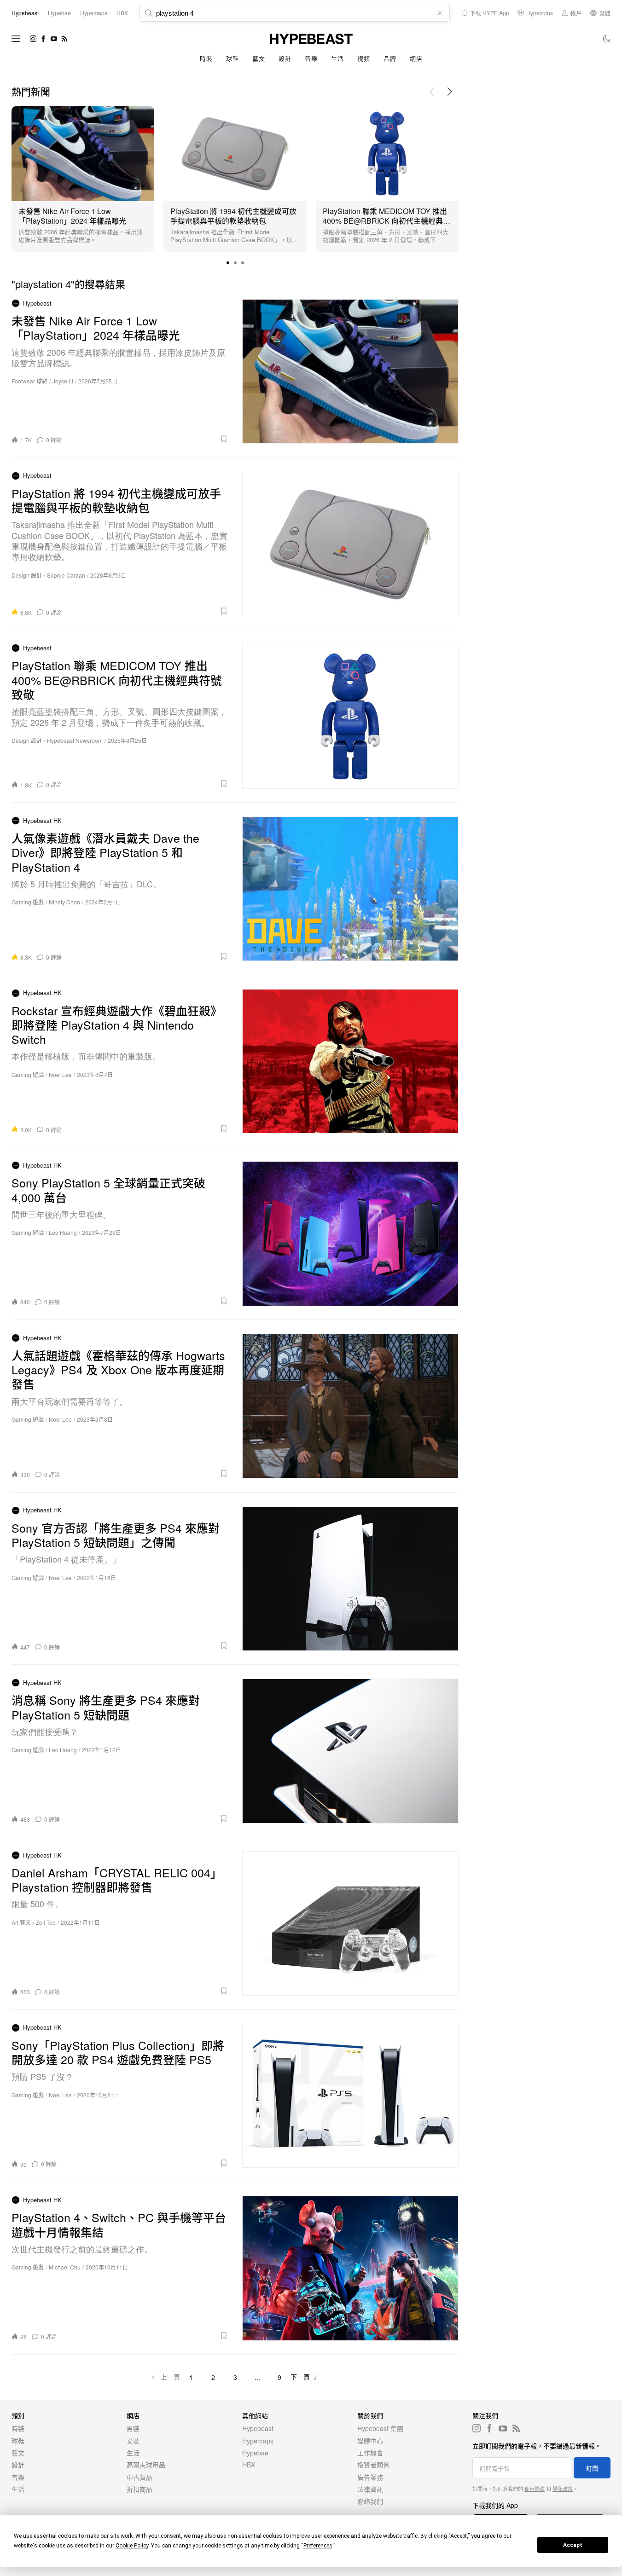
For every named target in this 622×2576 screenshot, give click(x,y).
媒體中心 (370, 2441)
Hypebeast (258, 2428)
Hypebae (255, 2453)
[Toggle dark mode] (607, 39)
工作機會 (370, 2453)
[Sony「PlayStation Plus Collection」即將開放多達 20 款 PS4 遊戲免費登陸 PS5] (351, 2096)
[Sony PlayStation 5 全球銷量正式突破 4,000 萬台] (351, 1233)
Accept (573, 2545)
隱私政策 (563, 2489)
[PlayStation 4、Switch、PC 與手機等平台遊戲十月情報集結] (351, 2268)
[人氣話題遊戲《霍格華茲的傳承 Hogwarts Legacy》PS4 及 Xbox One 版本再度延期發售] (351, 1406)
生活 (337, 58)
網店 (416, 58)
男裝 (133, 2428)
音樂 (311, 58)
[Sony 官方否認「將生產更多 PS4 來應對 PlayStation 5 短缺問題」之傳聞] (351, 1579)
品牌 (390, 58)
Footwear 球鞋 (29, 381)
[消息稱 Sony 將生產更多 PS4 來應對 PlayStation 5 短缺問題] (351, 1751)
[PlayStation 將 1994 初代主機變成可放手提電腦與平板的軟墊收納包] (235, 152)
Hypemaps (258, 2441)
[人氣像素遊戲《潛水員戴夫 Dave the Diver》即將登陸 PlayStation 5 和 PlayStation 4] (351, 889)
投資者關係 (373, 2465)
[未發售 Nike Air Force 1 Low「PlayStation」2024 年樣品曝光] (83, 152)
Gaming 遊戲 (28, 902)
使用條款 (535, 2489)
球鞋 (232, 58)
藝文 (259, 58)
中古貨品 (140, 2477)
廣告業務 (370, 2477)
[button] (228, 263)
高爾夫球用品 (146, 2465)
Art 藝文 (21, 1922)
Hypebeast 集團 (380, 2428)
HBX (249, 2465)
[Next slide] (450, 92)
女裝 (133, 2441)
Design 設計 (27, 575)
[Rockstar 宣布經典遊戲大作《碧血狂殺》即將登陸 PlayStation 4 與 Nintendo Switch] (351, 1061)
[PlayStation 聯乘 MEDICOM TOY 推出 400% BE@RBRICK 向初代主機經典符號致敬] (387, 152)
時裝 (206, 58)
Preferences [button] (318, 2546)
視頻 (363, 58)
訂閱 (592, 2468)
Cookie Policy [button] (132, 2546)
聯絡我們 (370, 2501)
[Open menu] (16, 39)
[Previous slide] (432, 92)
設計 (285, 58)
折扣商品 (140, 2489)
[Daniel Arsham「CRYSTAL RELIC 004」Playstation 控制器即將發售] (351, 1923)
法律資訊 (370, 2489)
